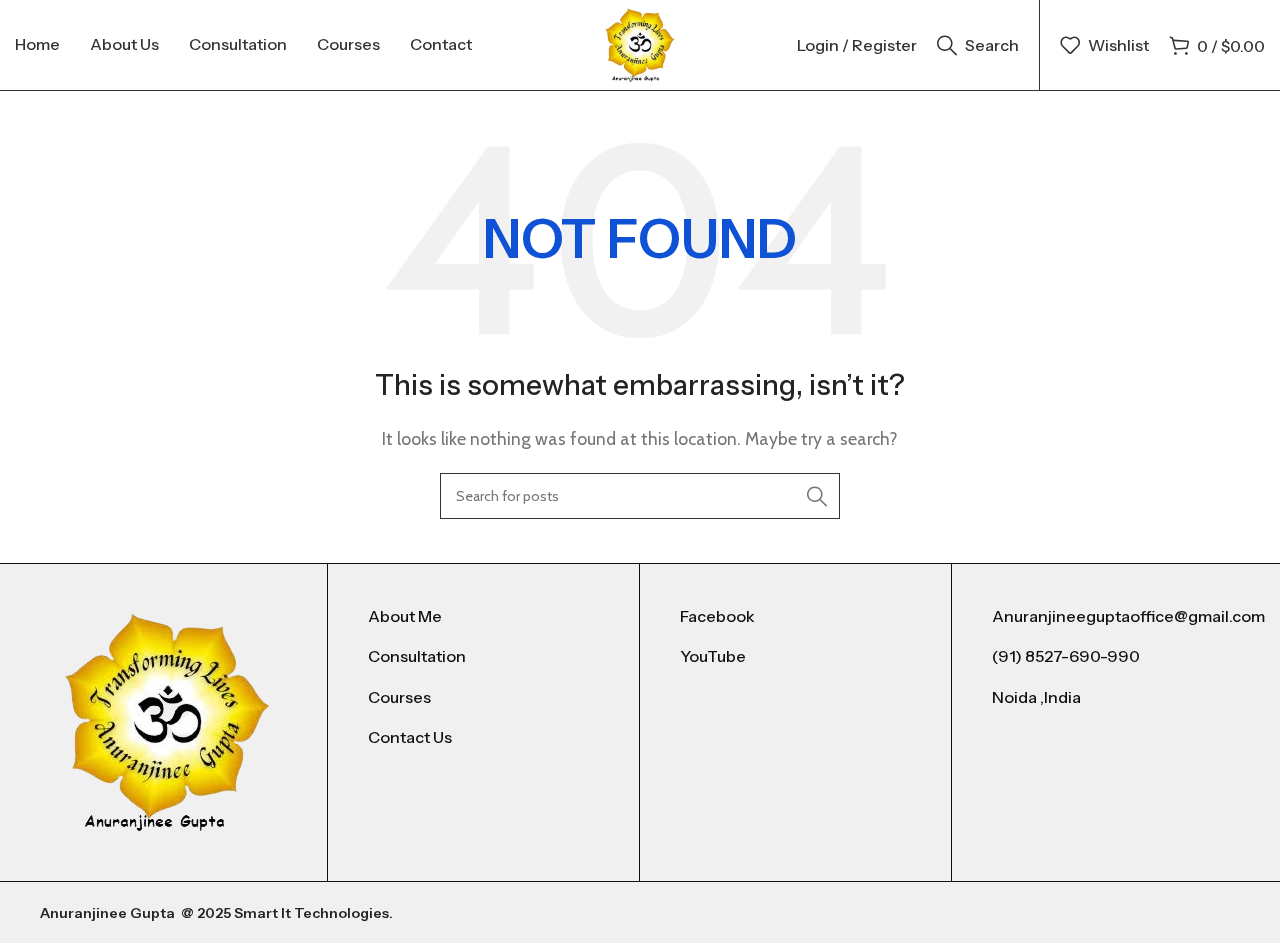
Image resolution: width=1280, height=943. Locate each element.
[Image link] (167, 720)
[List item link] (483, 617)
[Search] (817, 496)
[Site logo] (640, 43)
